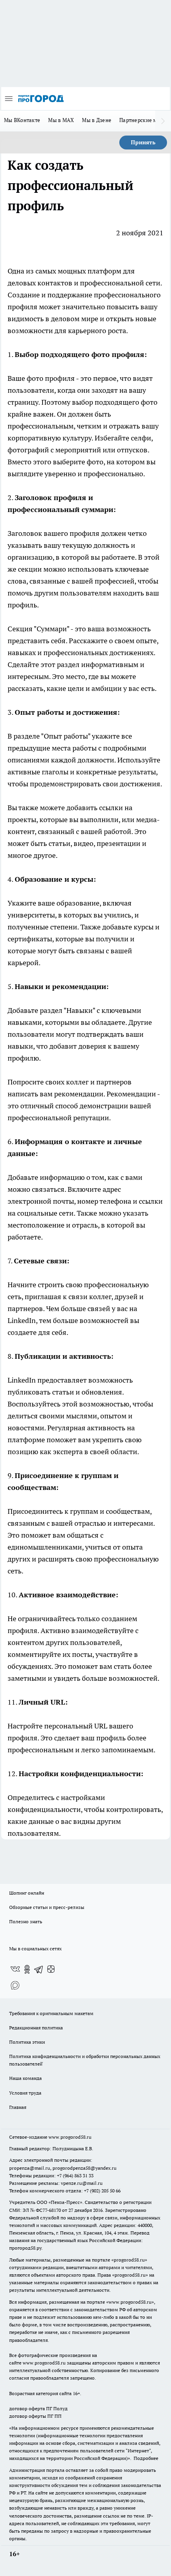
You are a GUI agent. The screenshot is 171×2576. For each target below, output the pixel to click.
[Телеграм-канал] (39, 1969)
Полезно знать (26, 1921)
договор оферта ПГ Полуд (38, 2408)
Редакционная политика (36, 2028)
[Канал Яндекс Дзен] (51, 1969)
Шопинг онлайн (27, 1893)
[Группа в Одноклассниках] (27, 1969)
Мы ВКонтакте (22, 120)
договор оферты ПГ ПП (35, 2416)
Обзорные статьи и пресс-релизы (47, 1907)
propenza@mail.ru (30, 2168)
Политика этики (27, 2042)
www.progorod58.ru (70, 2137)
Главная (18, 2107)
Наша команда (25, 2078)
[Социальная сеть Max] (15, 1985)
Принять (143, 142)
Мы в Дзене (97, 120)
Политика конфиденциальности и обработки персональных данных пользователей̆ (85, 2060)
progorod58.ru (129, 2260)
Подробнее (146, 2458)
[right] (163, 121)
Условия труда (25, 2093)
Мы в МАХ (61, 120)
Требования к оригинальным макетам (51, 2013)
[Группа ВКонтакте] (15, 1969)
